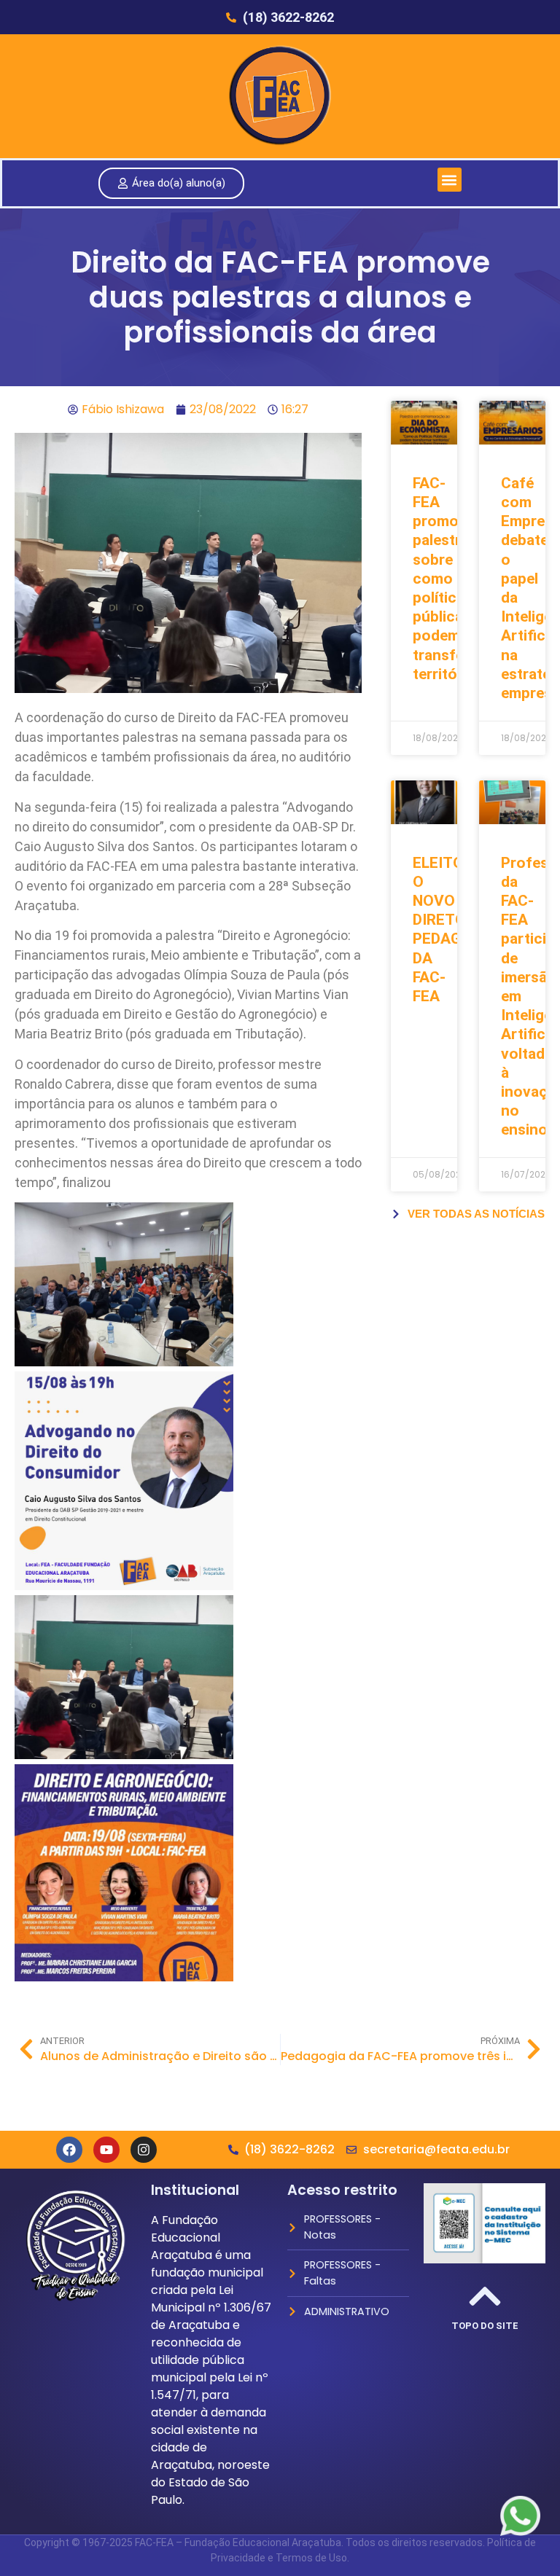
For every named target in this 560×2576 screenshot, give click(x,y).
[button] (450, 180)
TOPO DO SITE (485, 2326)
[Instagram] (144, 2150)
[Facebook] (69, 2150)
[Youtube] (106, 2150)
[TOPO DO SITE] (485, 2296)
